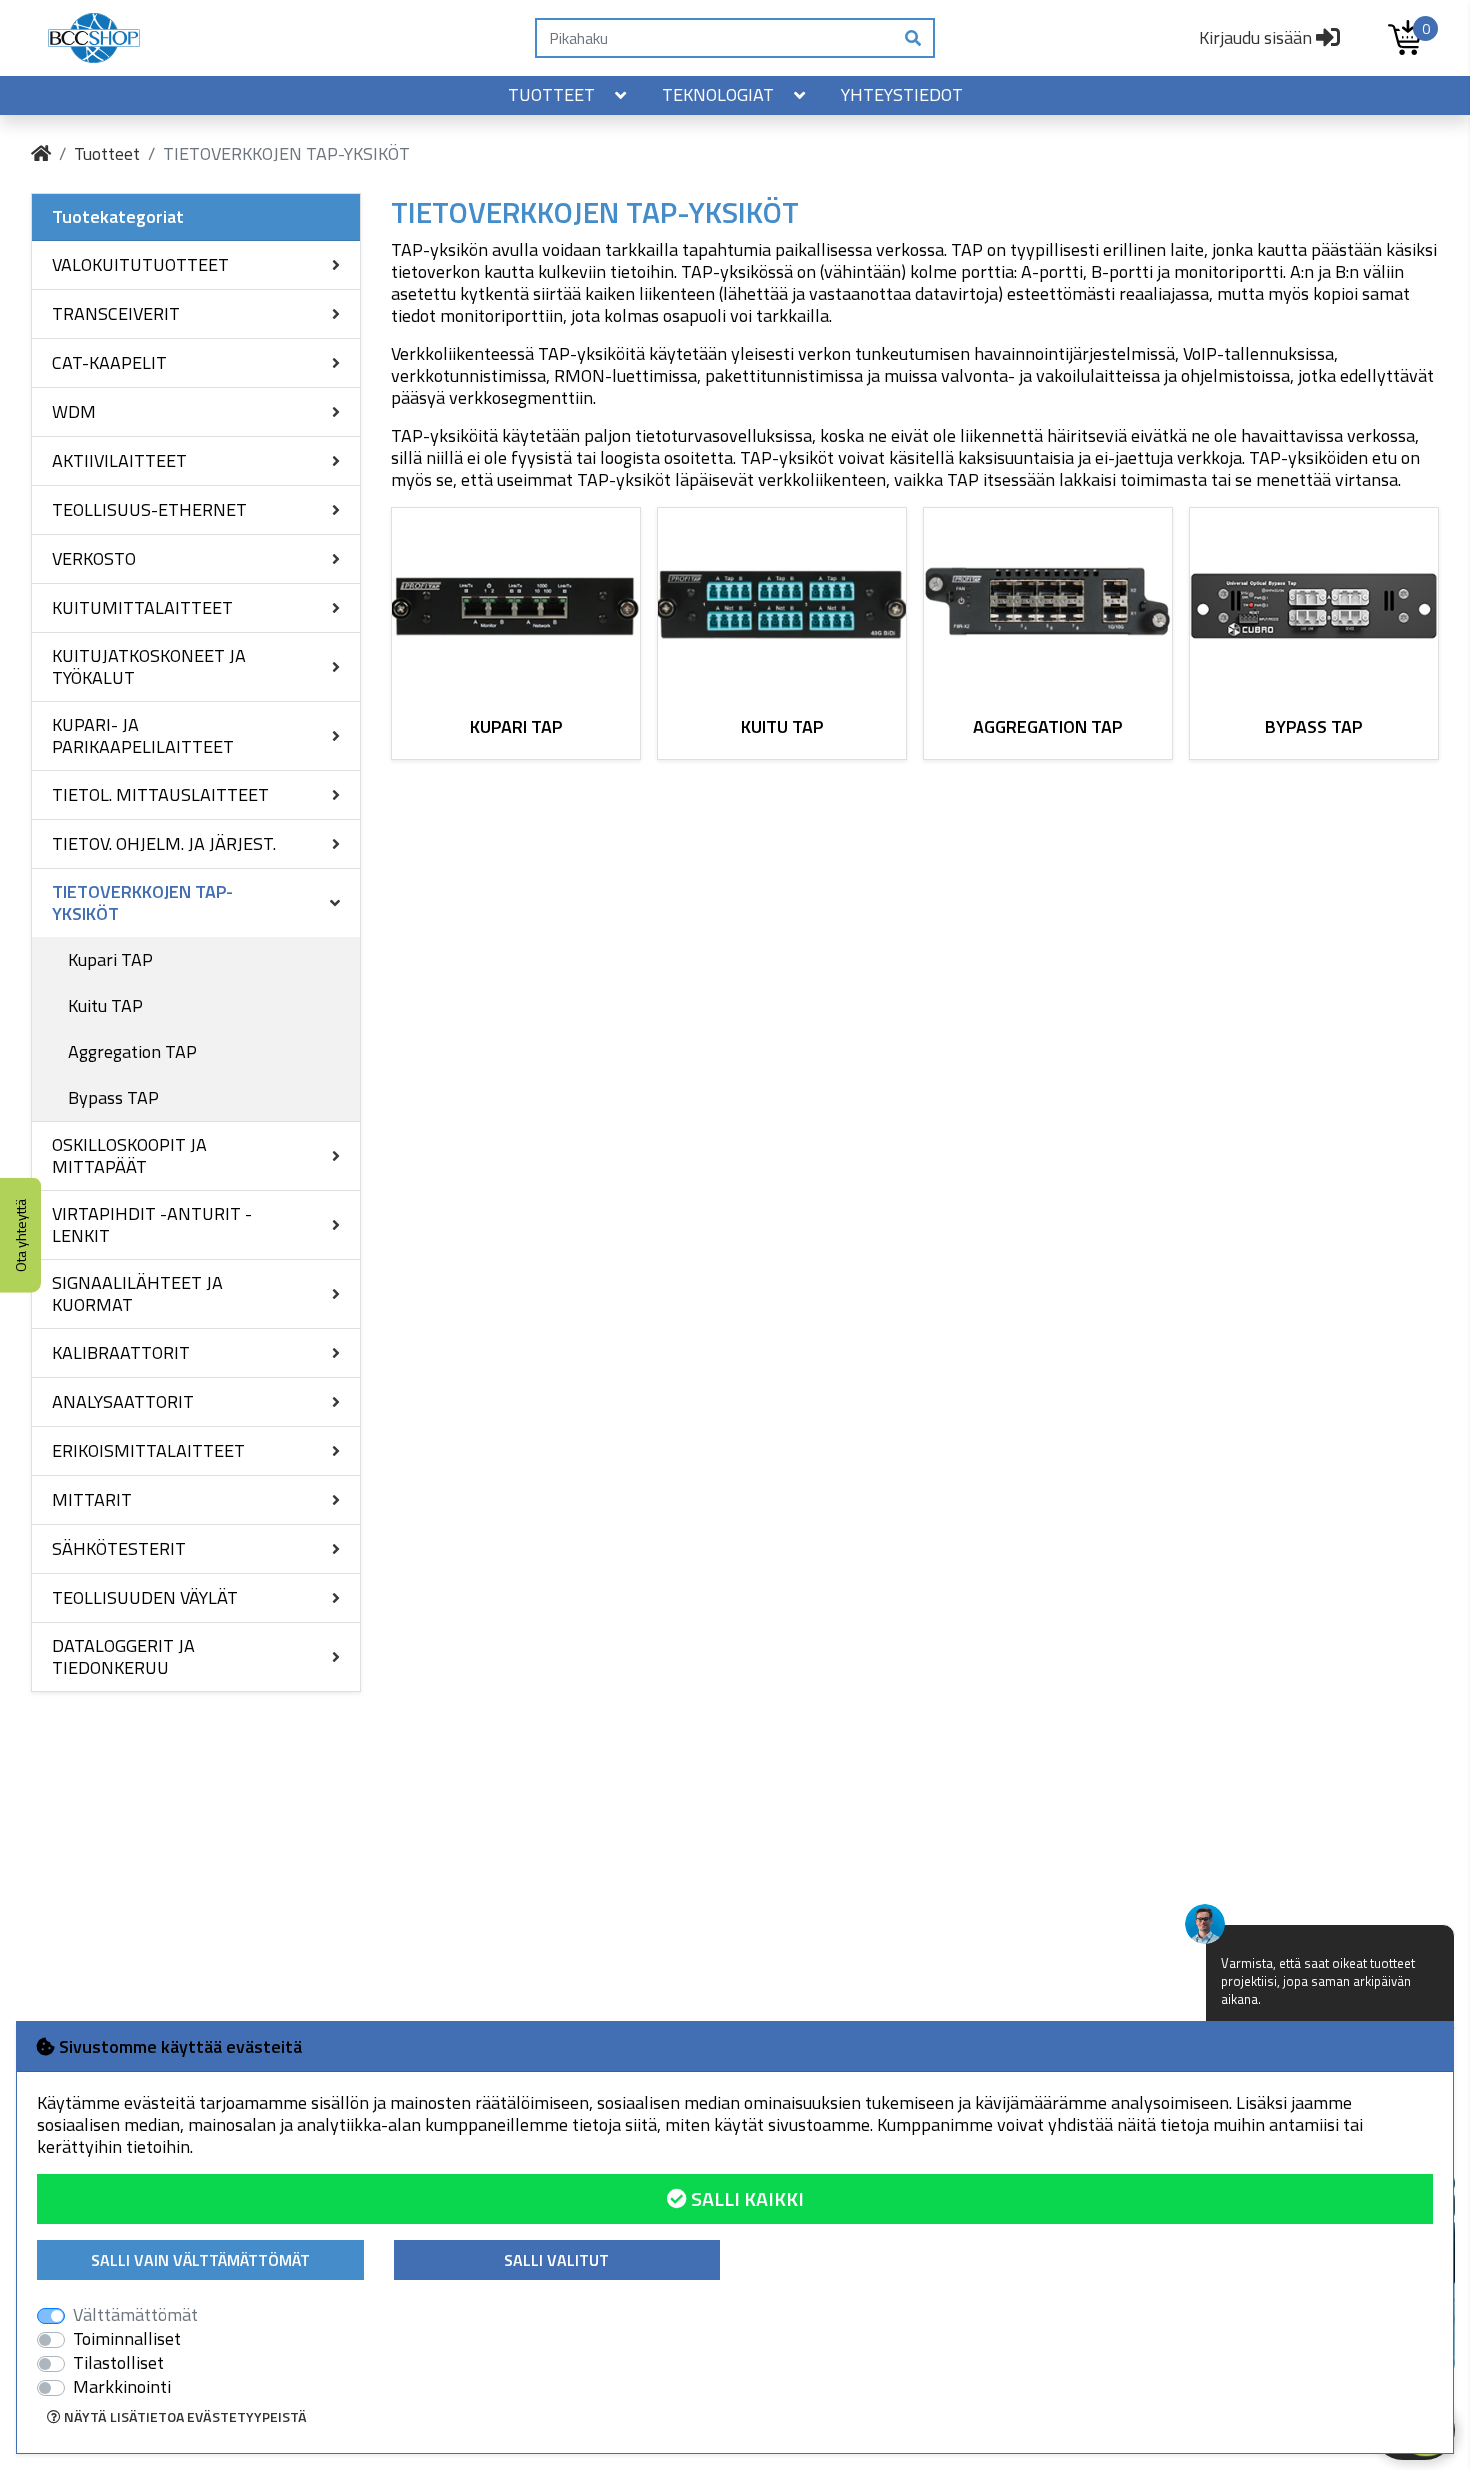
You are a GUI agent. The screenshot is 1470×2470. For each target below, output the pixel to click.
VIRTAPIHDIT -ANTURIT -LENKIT (152, 1224)
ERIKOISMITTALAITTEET (148, 1450)
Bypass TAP (113, 1097)
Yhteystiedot (902, 94)
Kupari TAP (110, 959)
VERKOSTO (94, 558)
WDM (74, 411)
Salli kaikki (745, 2198)
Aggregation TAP (132, 1051)
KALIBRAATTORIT (121, 1352)
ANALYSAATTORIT (123, 1401)
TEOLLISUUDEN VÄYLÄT (145, 1597)
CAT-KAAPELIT (109, 362)
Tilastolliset (118, 2363)
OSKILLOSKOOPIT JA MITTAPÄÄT (129, 1155)
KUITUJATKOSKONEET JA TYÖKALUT (149, 666)
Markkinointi (122, 2387)
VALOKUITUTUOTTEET (140, 264)
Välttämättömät (135, 2315)
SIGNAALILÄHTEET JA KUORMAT (137, 1293)
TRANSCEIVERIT (116, 313)
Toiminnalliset (127, 2339)
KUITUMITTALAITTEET (142, 607)
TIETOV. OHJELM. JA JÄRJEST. (164, 843)
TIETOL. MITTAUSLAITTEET (160, 794)
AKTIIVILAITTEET (119, 460)
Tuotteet (551, 94)
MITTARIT (92, 1499)
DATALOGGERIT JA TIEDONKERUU (123, 1656)
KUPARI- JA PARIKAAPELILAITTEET (143, 735)
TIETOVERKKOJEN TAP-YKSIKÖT (142, 902)
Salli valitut (556, 2260)
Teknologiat (718, 94)
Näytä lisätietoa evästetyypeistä (184, 2416)
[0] (1405, 37)
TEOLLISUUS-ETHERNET (149, 509)
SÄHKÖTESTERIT (119, 1548)
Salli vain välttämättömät (200, 2260)
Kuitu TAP (105, 1005)
